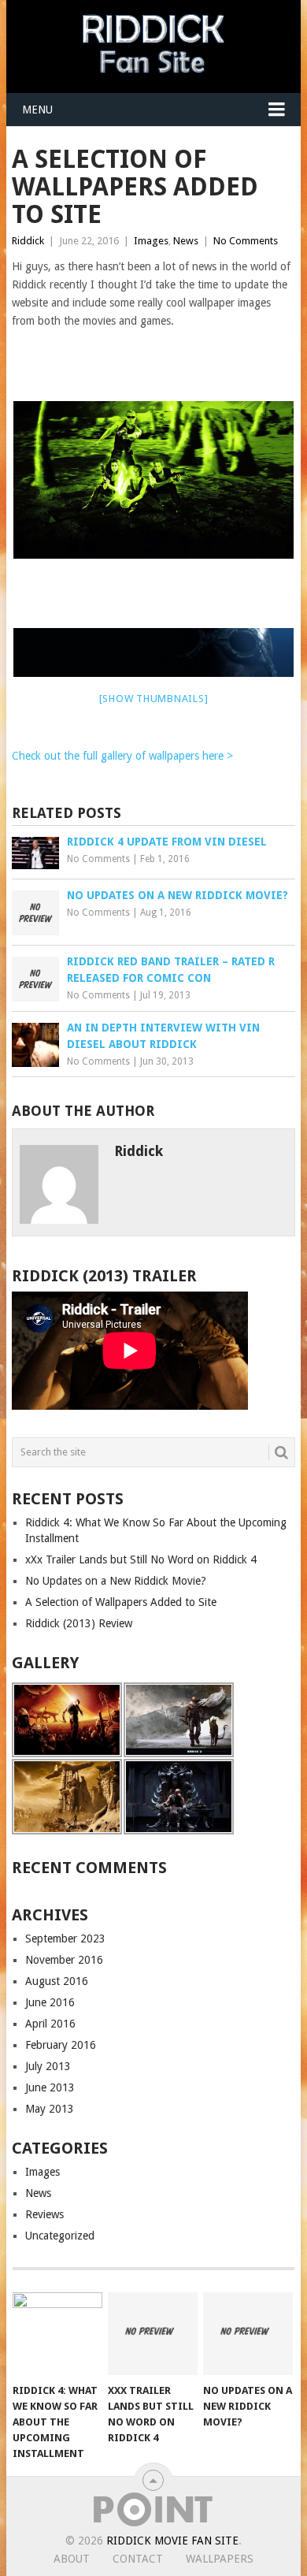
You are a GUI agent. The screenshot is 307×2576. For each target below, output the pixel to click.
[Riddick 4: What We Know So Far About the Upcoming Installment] (57, 2334)
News (186, 241)
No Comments (246, 241)
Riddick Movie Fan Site (172, 2541)
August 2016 (57, 1981)
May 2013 (50, 2109)
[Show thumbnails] (154, 699)
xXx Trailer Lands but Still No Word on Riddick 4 (141, 1559)
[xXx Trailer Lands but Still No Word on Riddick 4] (153, 2334)
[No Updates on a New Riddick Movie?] (248, 2334)
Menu (37, 110)
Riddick (28, 241)
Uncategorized (60, 2236)
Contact (138, 2559)
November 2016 (64, 1960)
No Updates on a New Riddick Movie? (116, 1581)
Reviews (44, 2214)
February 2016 (61, 2045)
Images (151, 241)
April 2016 (50, 2024)
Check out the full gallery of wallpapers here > (122, 756)
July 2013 (48, 2066)
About (72, 2559)
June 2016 (50, 2002)
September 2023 (65, 1939)
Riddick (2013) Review (79, 1623)
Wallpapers (220, 2559)
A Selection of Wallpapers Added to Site (121, 1602)
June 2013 (50, 2087)
